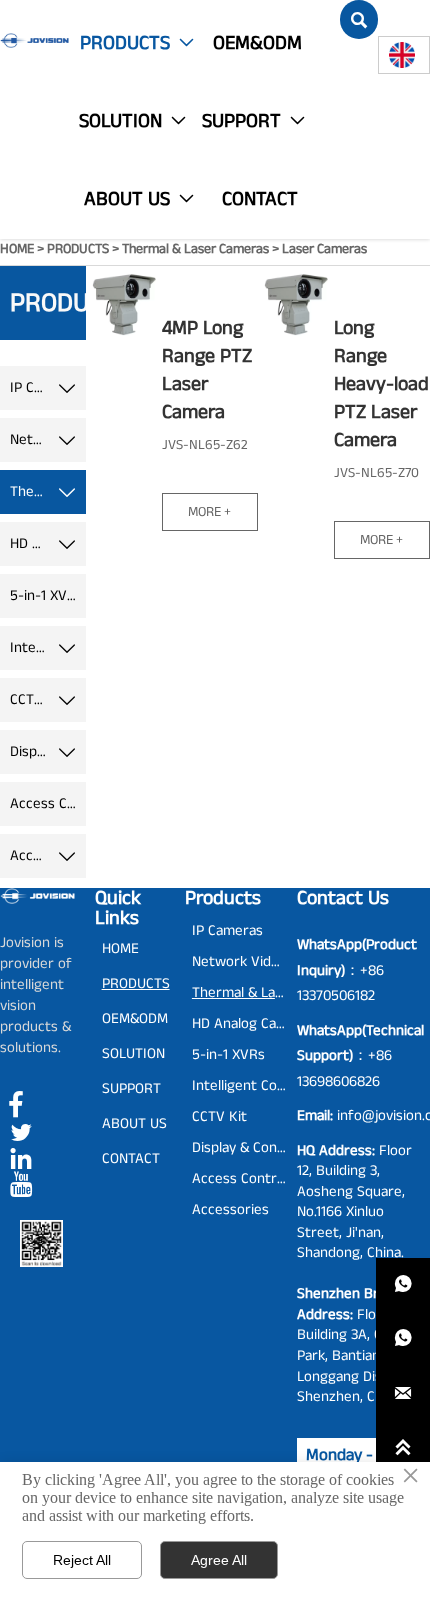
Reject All (82, 1560)
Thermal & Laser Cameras (195, 249)
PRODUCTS (78, 249)
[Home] (34, 40)
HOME (17, 249)
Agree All (219, 1560)
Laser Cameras (324, 249)
